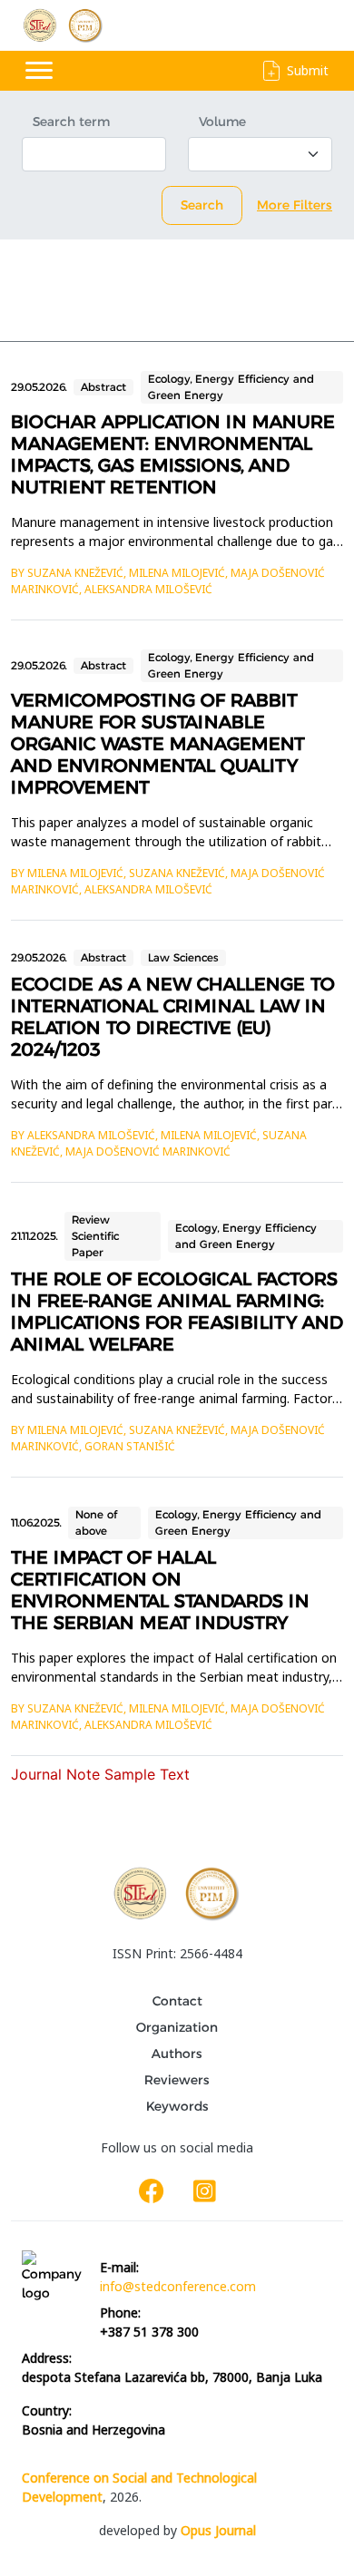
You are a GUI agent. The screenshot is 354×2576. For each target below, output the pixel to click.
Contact (177, 2001)
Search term (71, 122)
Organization (177, 2027)
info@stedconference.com (178, 2286)
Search (202, 205)
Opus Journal (218, 2530)
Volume (222, 122)
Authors (177, 2054)
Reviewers (177, 2080)
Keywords (177, 2106)
